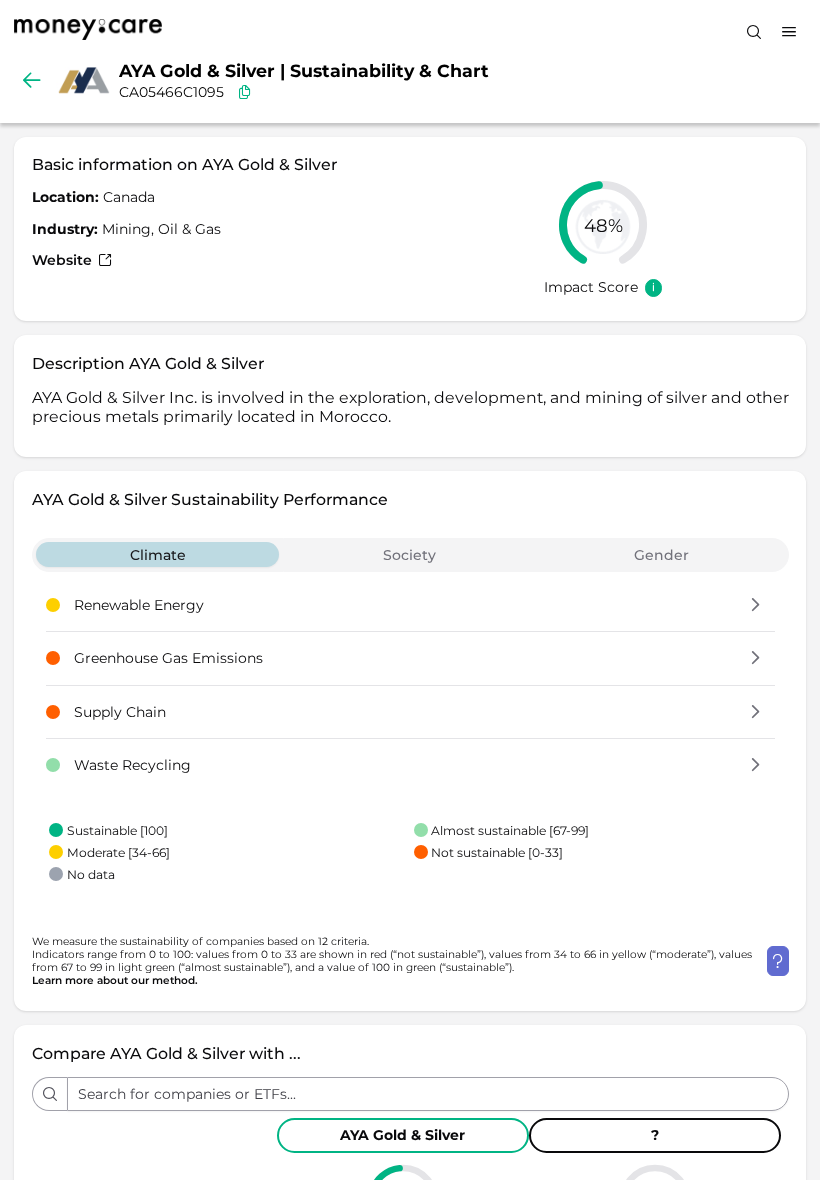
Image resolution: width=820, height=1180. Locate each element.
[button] (755, 606)
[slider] (603, 225)
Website (64, 260)
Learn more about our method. (115, 980)
